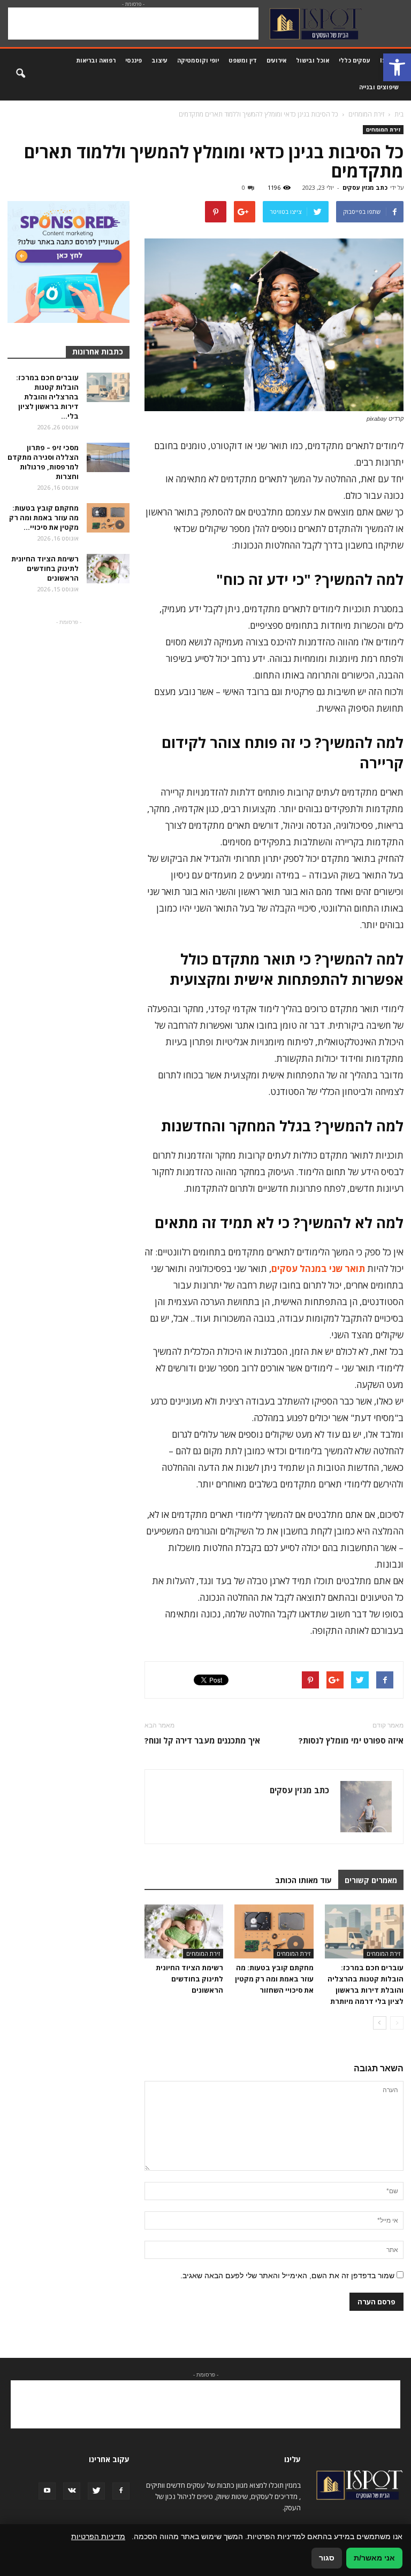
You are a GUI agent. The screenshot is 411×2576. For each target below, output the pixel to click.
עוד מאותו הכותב (303, 1880)
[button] (397, 67)
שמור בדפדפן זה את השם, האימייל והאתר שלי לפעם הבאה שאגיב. (287, 2276)
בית (399, 114)
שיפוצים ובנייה (379, 87)
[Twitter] (96, 2491)
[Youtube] (47, 2491)
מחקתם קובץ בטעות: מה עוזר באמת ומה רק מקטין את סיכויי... (44, 518)
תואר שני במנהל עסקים (318, 1268)
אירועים (276, 60)
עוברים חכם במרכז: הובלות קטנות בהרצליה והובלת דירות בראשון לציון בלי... (47, 397)
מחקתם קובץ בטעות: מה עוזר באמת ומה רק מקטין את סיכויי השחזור (274, 1979)
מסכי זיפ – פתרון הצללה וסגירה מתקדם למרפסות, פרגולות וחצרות (43, 462)
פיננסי (134, 60)
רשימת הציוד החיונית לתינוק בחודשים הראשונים (189, 1979)
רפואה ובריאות (96, 60)
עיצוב (159, 60)
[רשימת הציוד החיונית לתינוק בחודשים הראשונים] (184, 1931)
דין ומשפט (243, 60)
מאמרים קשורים (371, 1880)
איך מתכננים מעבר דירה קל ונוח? (202, 1740)
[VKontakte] (72, 2491)
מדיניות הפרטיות (98, 2536)
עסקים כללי (355, 60)
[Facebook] (121, 2491)
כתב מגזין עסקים (365, 187)
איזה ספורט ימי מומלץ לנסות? (351, 1740)
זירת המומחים (383, 129)
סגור (327, 2558)
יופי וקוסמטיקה (198, 60)
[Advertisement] (133, 24)
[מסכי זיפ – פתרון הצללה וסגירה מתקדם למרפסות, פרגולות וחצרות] (108, 457)
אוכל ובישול (313, 60)
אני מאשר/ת (374, 2558)
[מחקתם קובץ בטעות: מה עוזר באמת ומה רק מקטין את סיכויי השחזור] (274, 1931)
